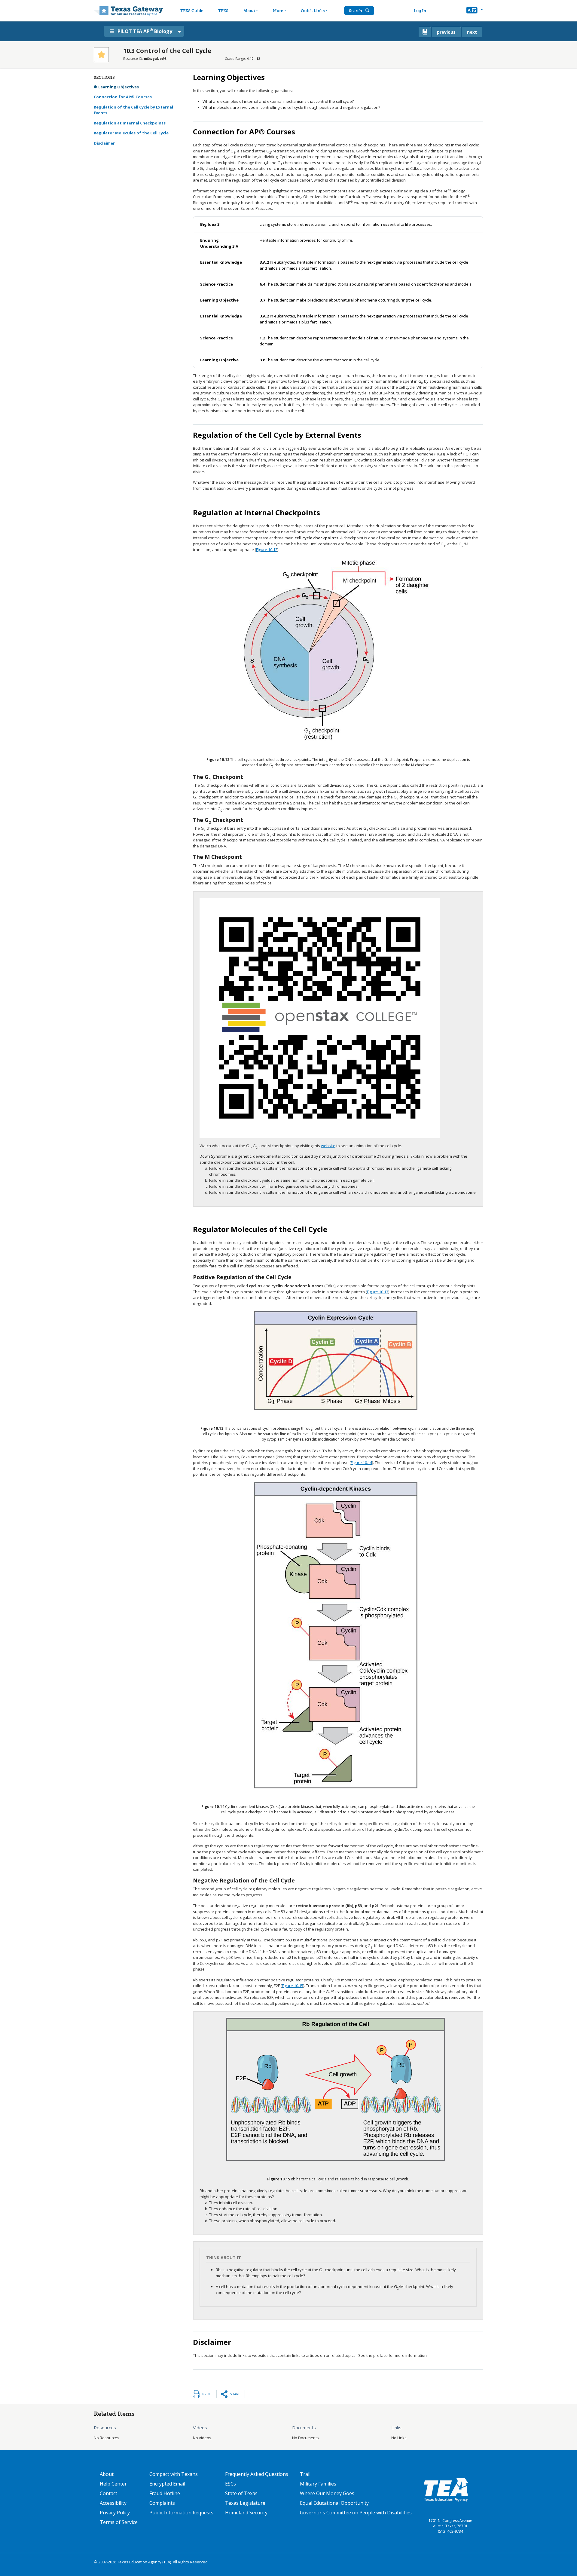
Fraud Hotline (165, 2493)
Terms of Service (119, 2522)
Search (356, 11)
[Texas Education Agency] (446, 2489)
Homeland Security (246, 2513)
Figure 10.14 (361, 1463)
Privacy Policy (115, 2513)
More (278, 11)
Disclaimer (104, 143)
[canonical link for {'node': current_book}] (425, 32)
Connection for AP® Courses (123, 97)
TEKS (223, 11)
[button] (475, 11)
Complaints (162, 2503)
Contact (108, 2493)
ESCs (230, 2484)
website (328, 1146)
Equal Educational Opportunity (334, 2503)
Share (235, 2394)
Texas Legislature (245, 2503)
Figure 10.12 (267, 550)
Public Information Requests (181, 2513)
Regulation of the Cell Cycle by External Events (133, 110)
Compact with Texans (174, 2474)
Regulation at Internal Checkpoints (130, 123)
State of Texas (241, 2493)
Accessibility (113, 2503)
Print (207, 2394)
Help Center (113, 2484)
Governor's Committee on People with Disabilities (356, 2513)
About (249, 11)
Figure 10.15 (293, 1986)
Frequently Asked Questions (257, 2474)
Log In (420, 11)
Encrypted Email (167, 2484)
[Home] (128, 11)
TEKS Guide (192, 11)
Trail (305, 2474)
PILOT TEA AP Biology (145, 31)
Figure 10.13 (378, 1292)
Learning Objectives (119, 87)
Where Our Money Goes (327, 2493)
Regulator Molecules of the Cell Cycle (131, 133)
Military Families (318, 2484)
